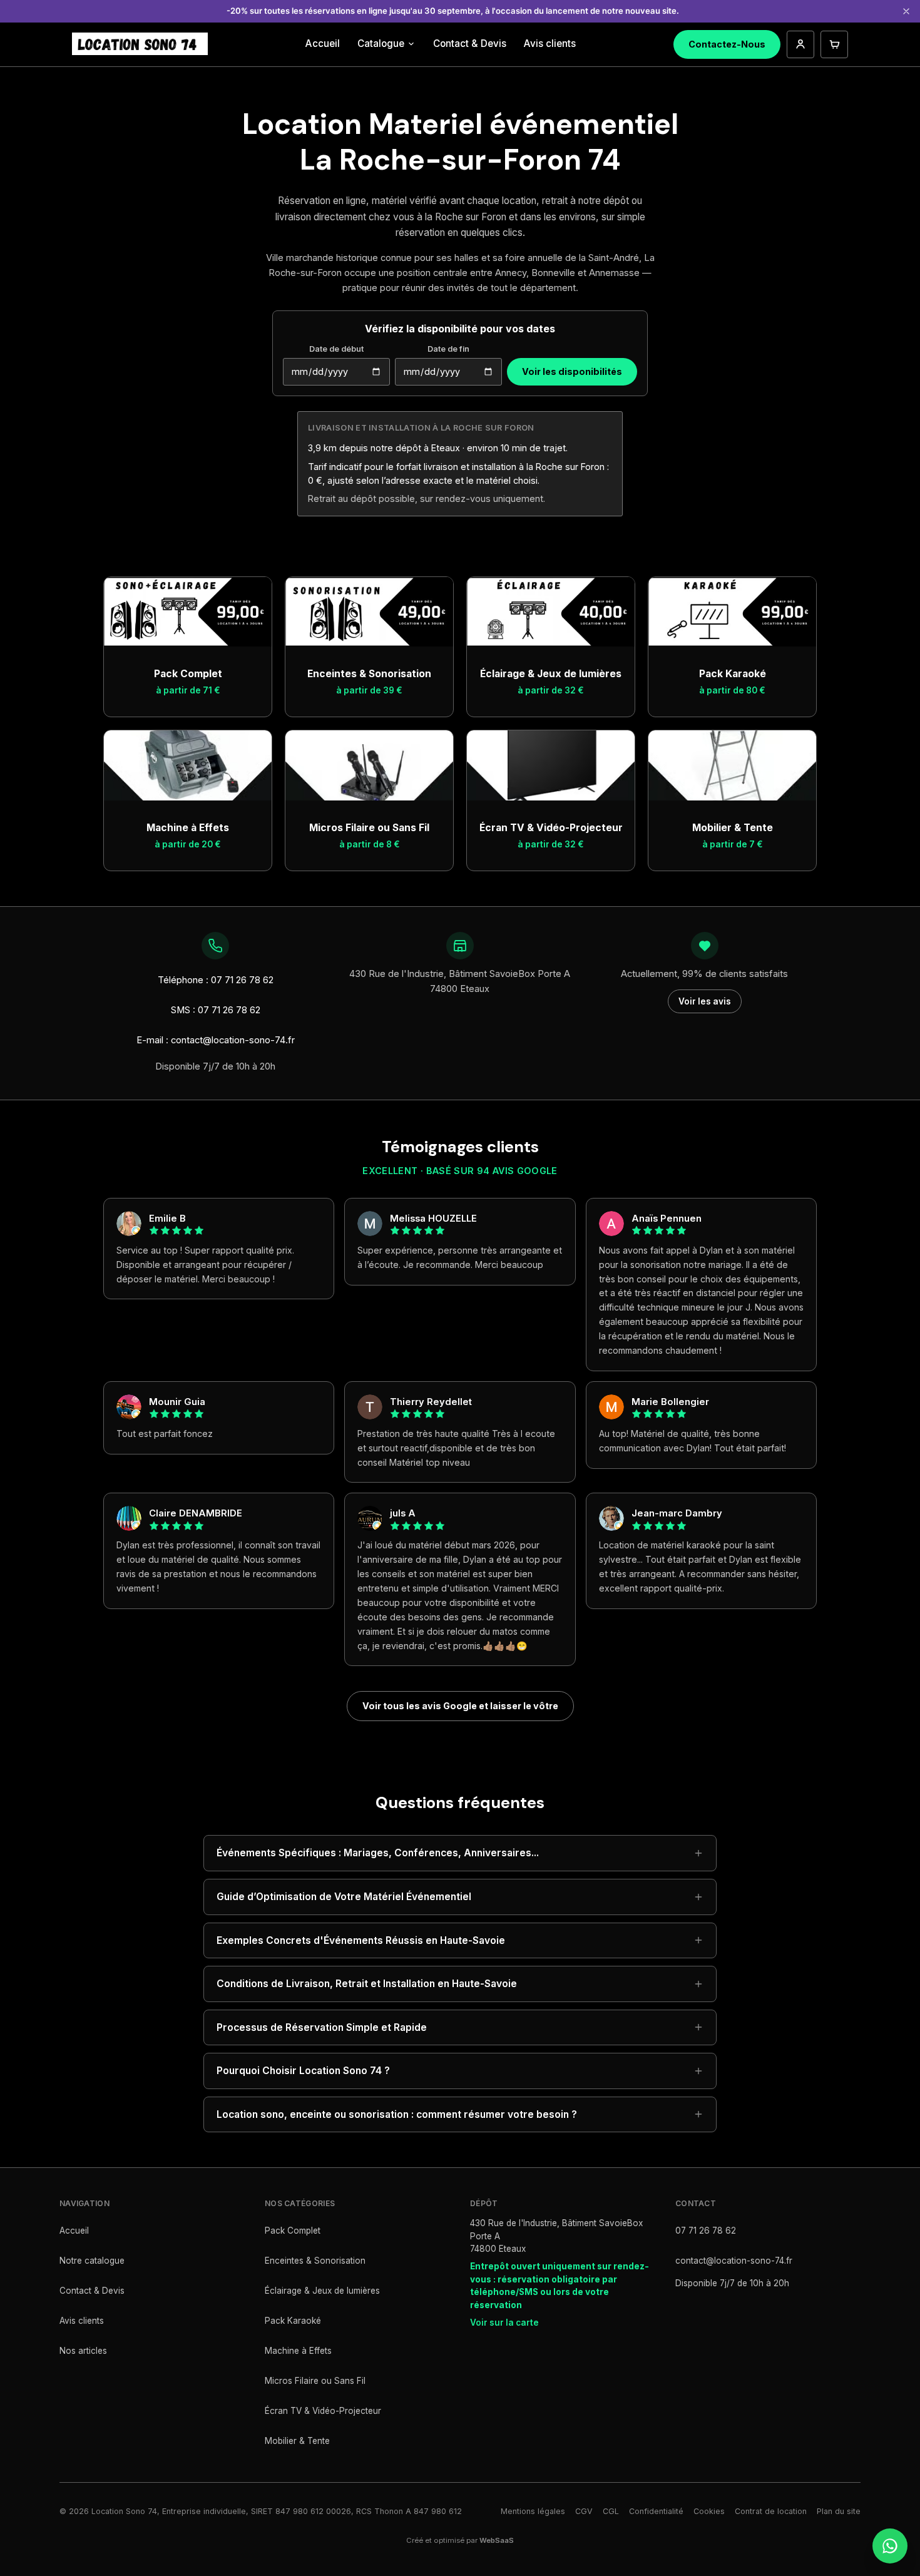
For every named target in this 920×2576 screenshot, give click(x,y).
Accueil (323, 43)
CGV (584, 2511)
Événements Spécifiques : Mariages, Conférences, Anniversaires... (378, 1853)
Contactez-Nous (727, 44)
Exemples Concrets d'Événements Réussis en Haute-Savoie (361, 1940)
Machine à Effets (298, 2351)
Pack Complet (293, 2231)
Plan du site (839, 2511)
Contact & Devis (470, 43)
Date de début (336, 349)
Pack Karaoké (293, 2321)
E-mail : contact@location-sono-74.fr (216, 1040)
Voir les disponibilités (572, 371)
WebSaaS (497, 2540)
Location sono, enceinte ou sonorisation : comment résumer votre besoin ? (397, 2114)
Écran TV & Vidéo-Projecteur (323, 2411)
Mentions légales (533, 2511)
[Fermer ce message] (906, 11)
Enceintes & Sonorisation (315, 2261)
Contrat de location (771, 2511)
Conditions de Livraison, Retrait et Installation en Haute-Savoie (367, 1984)
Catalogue (381, 43)
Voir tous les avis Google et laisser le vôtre (460, 1706)
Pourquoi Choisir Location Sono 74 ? (303, 2071)
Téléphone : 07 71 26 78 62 (216, 980)
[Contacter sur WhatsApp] (890, 2546)
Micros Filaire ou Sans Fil (315, 2381)
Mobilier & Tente (297, 2441)
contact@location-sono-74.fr (734, 2261)
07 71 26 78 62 (706, 2231)
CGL (611, 2511)
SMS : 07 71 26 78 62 (216, 1010)
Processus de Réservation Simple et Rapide (322, 2027)
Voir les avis (705, 1001)
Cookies (709, 2511)
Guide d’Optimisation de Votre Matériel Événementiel (344, 1897)
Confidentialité (656, 2511)
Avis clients (550, 43)
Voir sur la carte (504, 2323)
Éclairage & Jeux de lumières (322, 2291)
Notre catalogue (92, 2261)
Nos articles (83, 2351)
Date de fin (448, 349)
